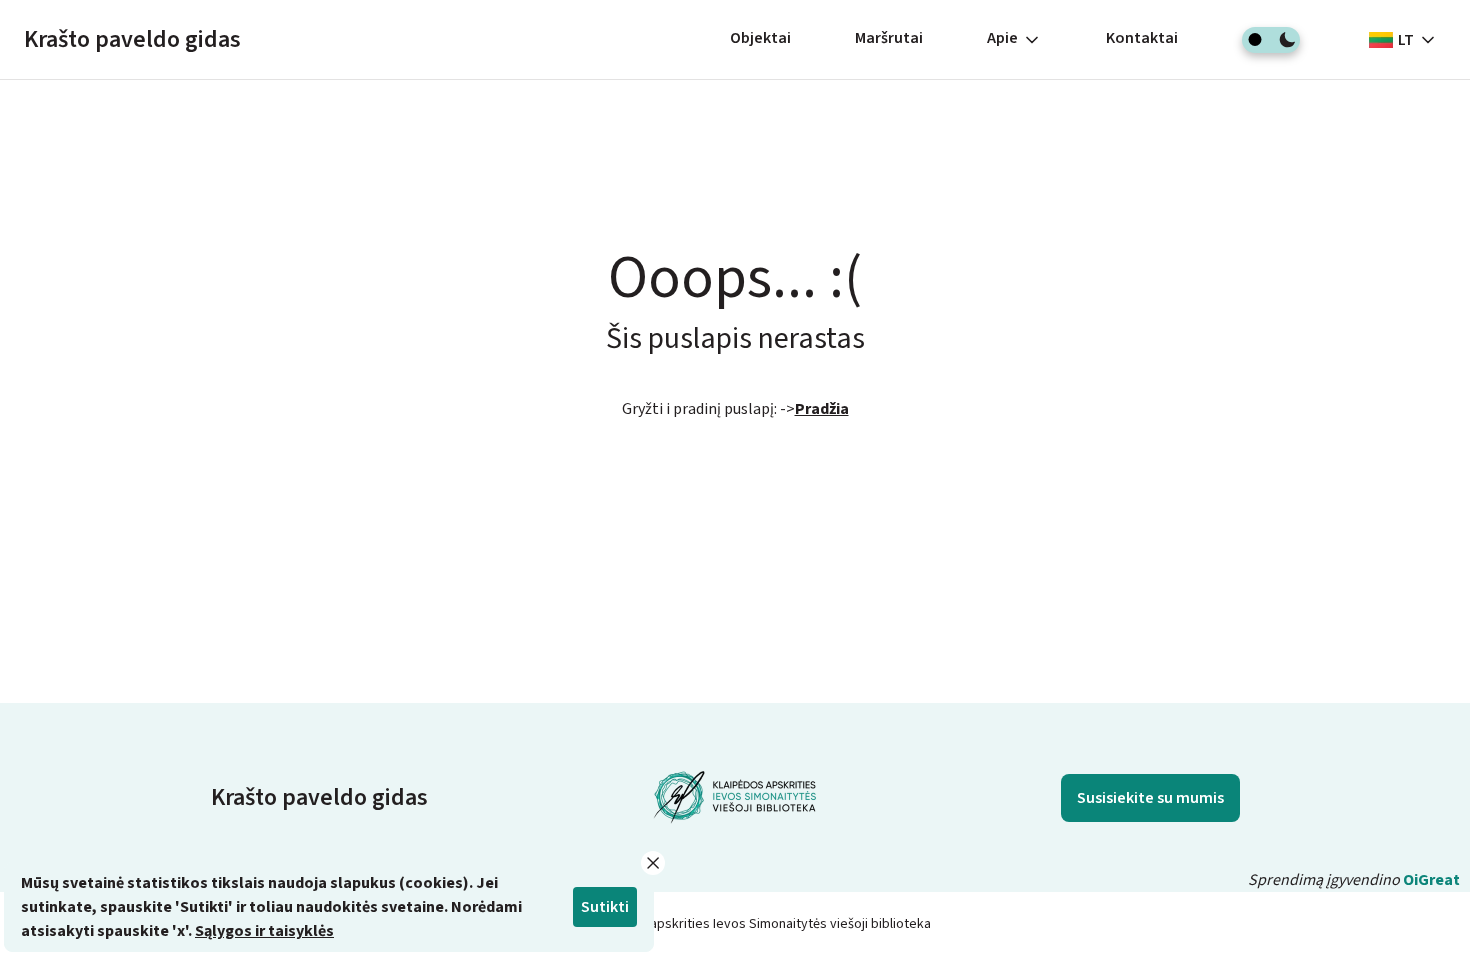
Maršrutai (889, 38)
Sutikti (605, 907)
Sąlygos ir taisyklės (264, 931)
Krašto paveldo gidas (132, 39)
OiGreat (1431, 880)
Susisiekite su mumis (1150, 798)
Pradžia (822, 409)
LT (1406, 40)
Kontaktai (1142, 38)
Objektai (760, 38)
